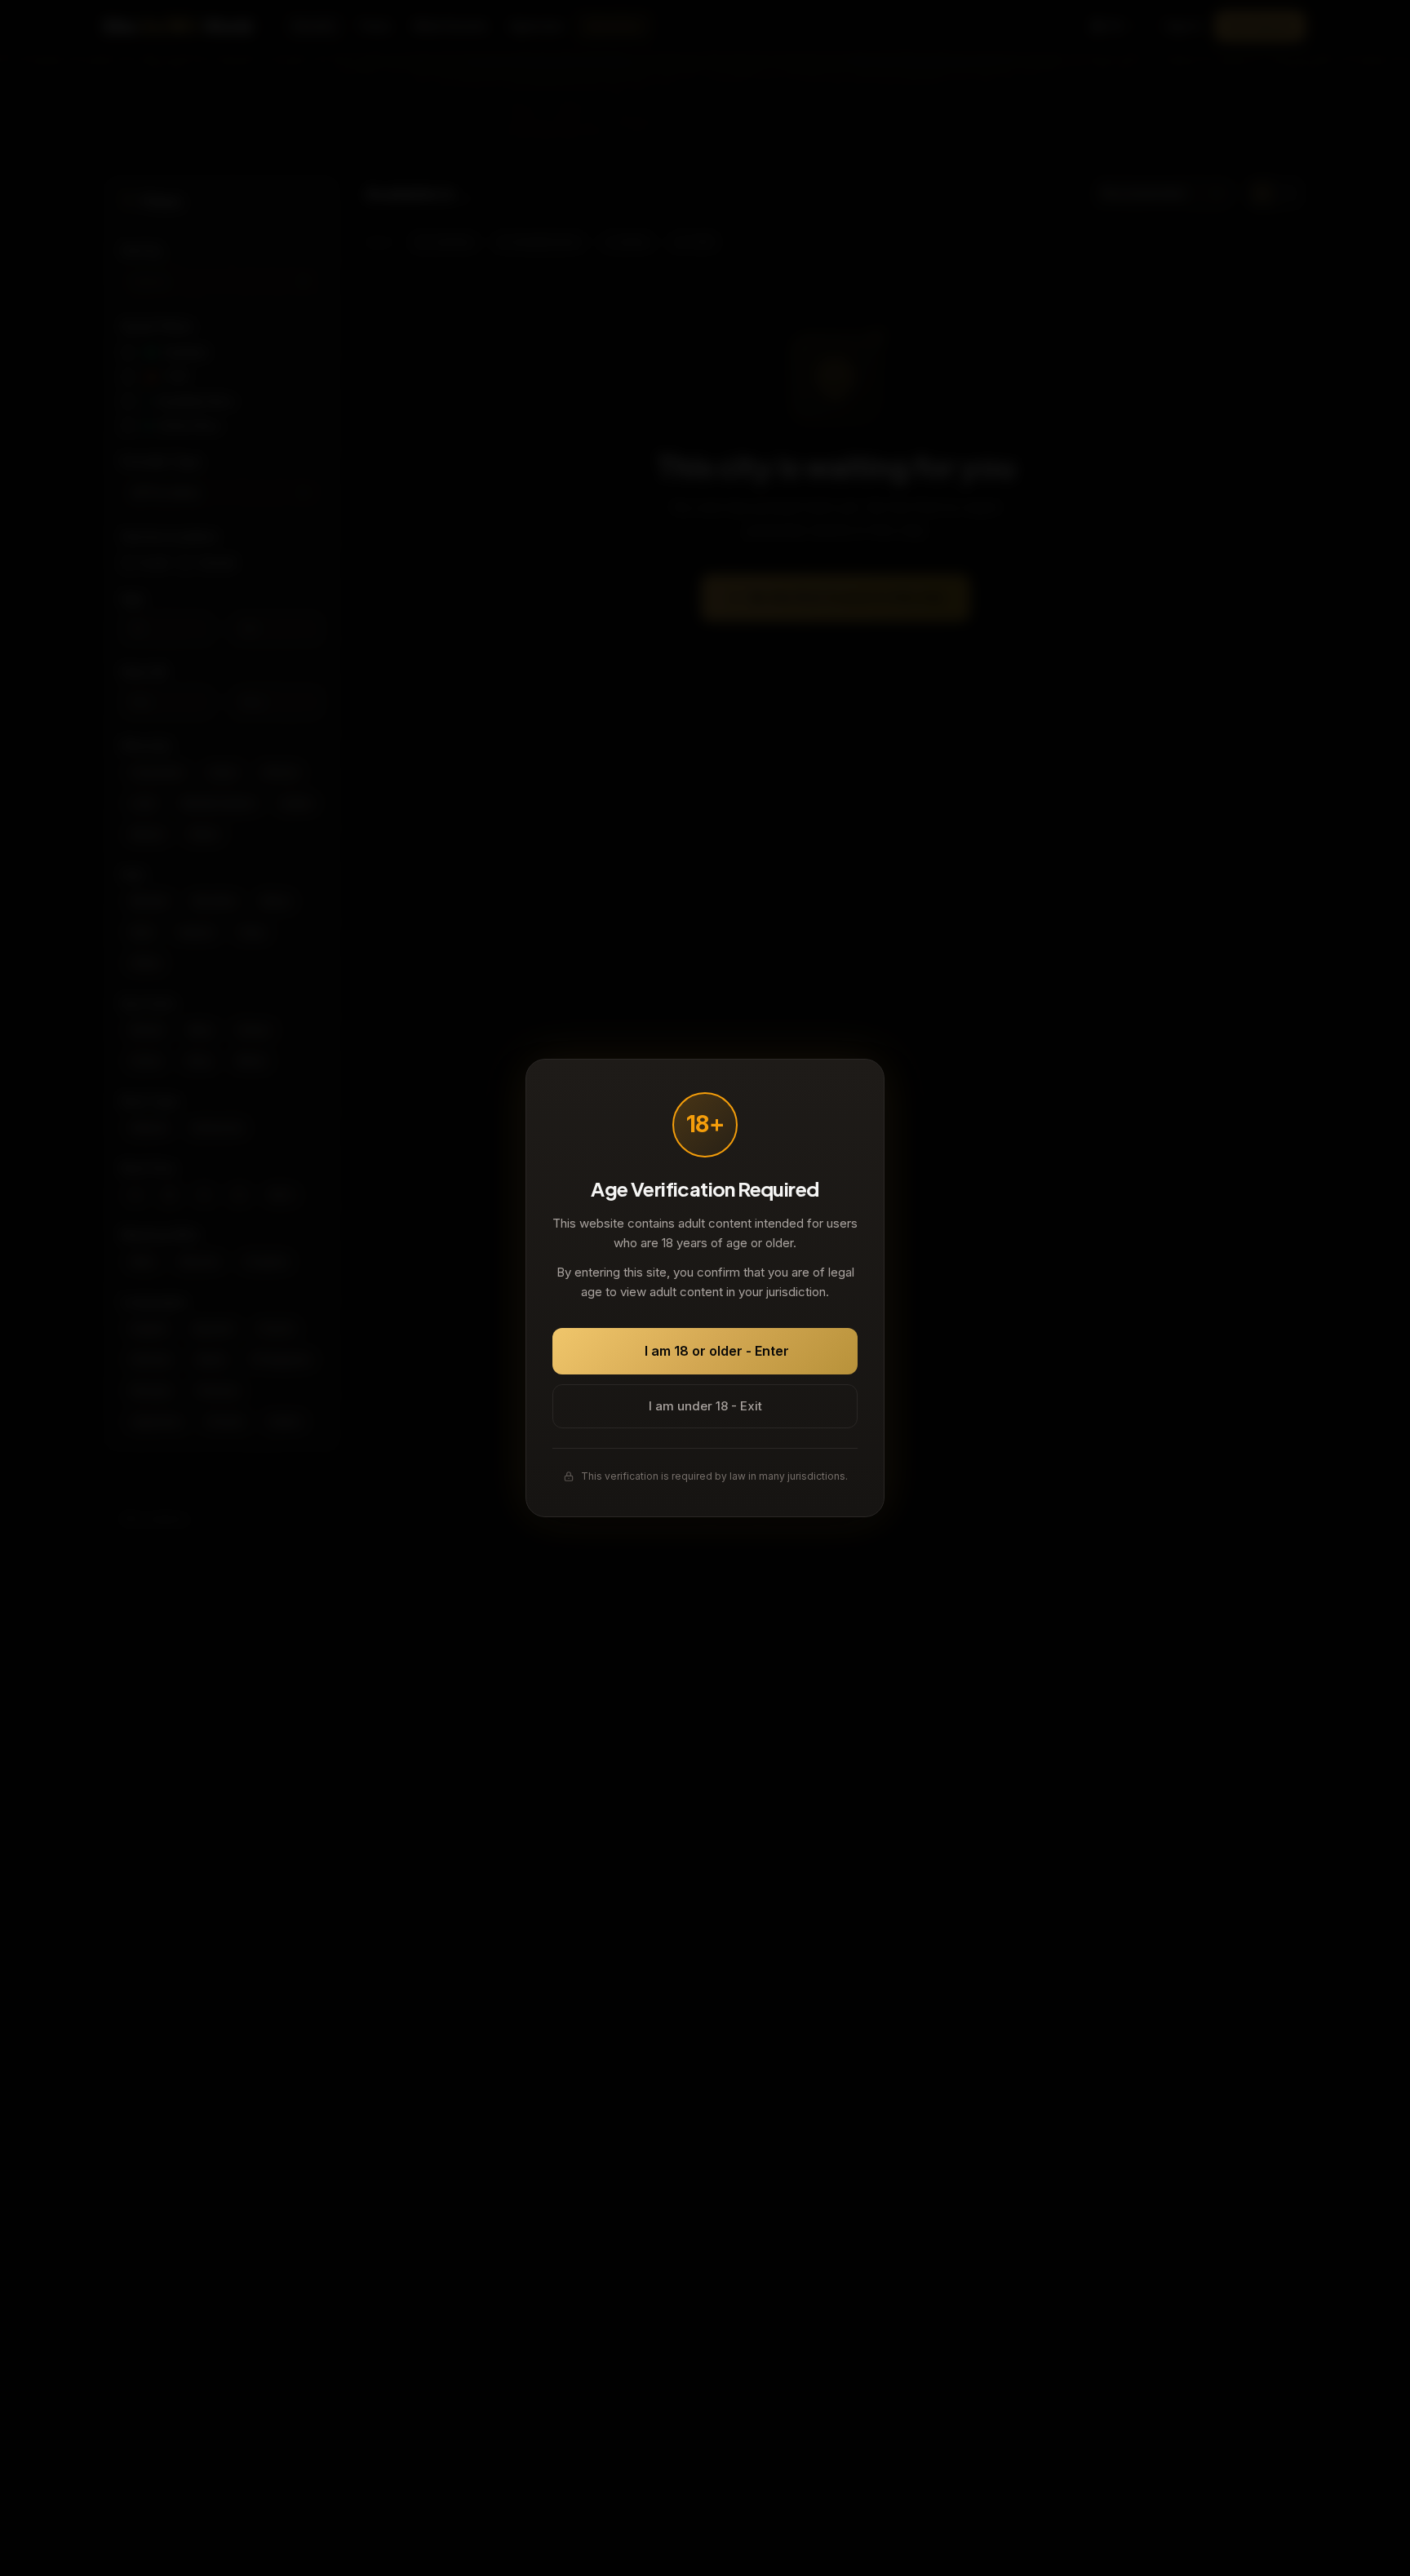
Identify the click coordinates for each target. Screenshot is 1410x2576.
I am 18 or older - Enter (717, 1351)
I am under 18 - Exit (705, 1406)
